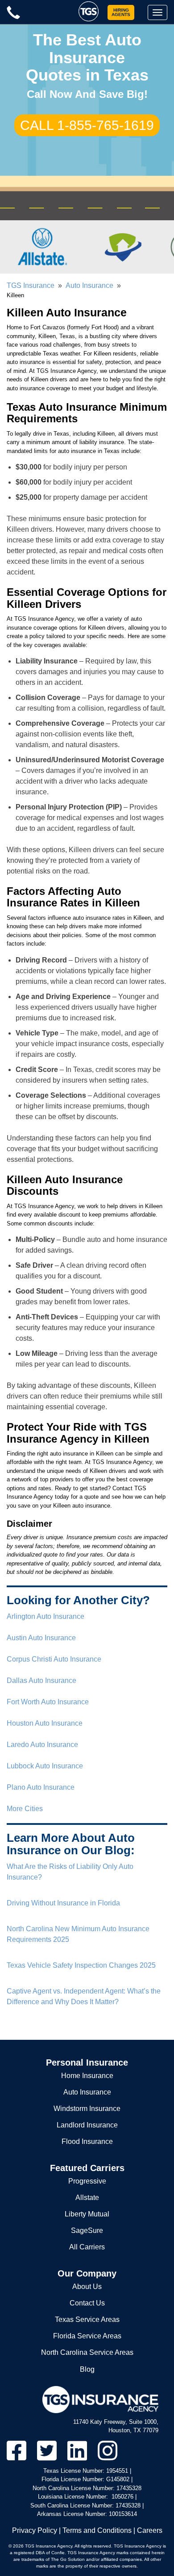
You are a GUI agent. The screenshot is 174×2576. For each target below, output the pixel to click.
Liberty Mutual (87, 2214)
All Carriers (87, 2247)
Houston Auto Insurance (45, 1723)
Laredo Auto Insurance (42, 1745)
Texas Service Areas (87, 2319)
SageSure (87, 2230)
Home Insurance (87, 2076)
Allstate (87, 2198)
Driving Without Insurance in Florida (63, 1903)
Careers (150, 2530)
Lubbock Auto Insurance (45, 1766)
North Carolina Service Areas (87, 2352)
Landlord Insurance (87, 2125)
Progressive (87, 2181)
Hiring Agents (121, 12)
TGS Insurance (31, 285)
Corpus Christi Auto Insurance (54, 1659)
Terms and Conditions (97, 2530)
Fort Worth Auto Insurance (48, 1702)
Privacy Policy (35, 2530)
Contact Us (87, 2303)
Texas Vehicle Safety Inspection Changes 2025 (81, 1965)
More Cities (25, 1809)
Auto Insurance (89, 285)
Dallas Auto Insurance (41, 1680)
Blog (87, 2369)
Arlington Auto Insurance (46, 1616)
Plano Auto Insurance (41, 1787)
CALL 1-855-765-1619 (87, 125)
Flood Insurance (87, 2141)
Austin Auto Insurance (41, 1638)
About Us (87, 2287)
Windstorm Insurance (87, 2109)
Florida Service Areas (87, 2336)
